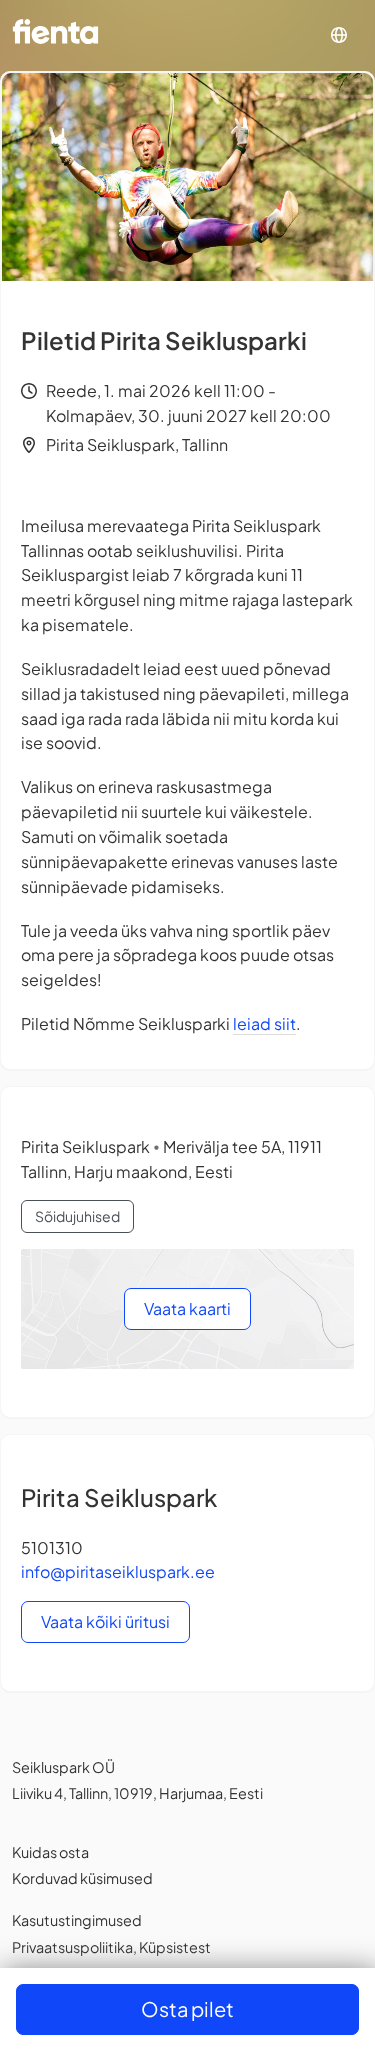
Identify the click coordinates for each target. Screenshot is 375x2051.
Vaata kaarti (187, 1308)
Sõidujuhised (77, 1216)
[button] (339, 35)
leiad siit (264, 1023)
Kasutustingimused (77, 1920)
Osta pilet (187, 2008)
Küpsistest (175, 1947)
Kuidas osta (50, 1852)
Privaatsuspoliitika (72, 1947)
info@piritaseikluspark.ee (118, 1571)
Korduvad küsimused (82, 1878)
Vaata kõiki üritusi (105, 1621)
